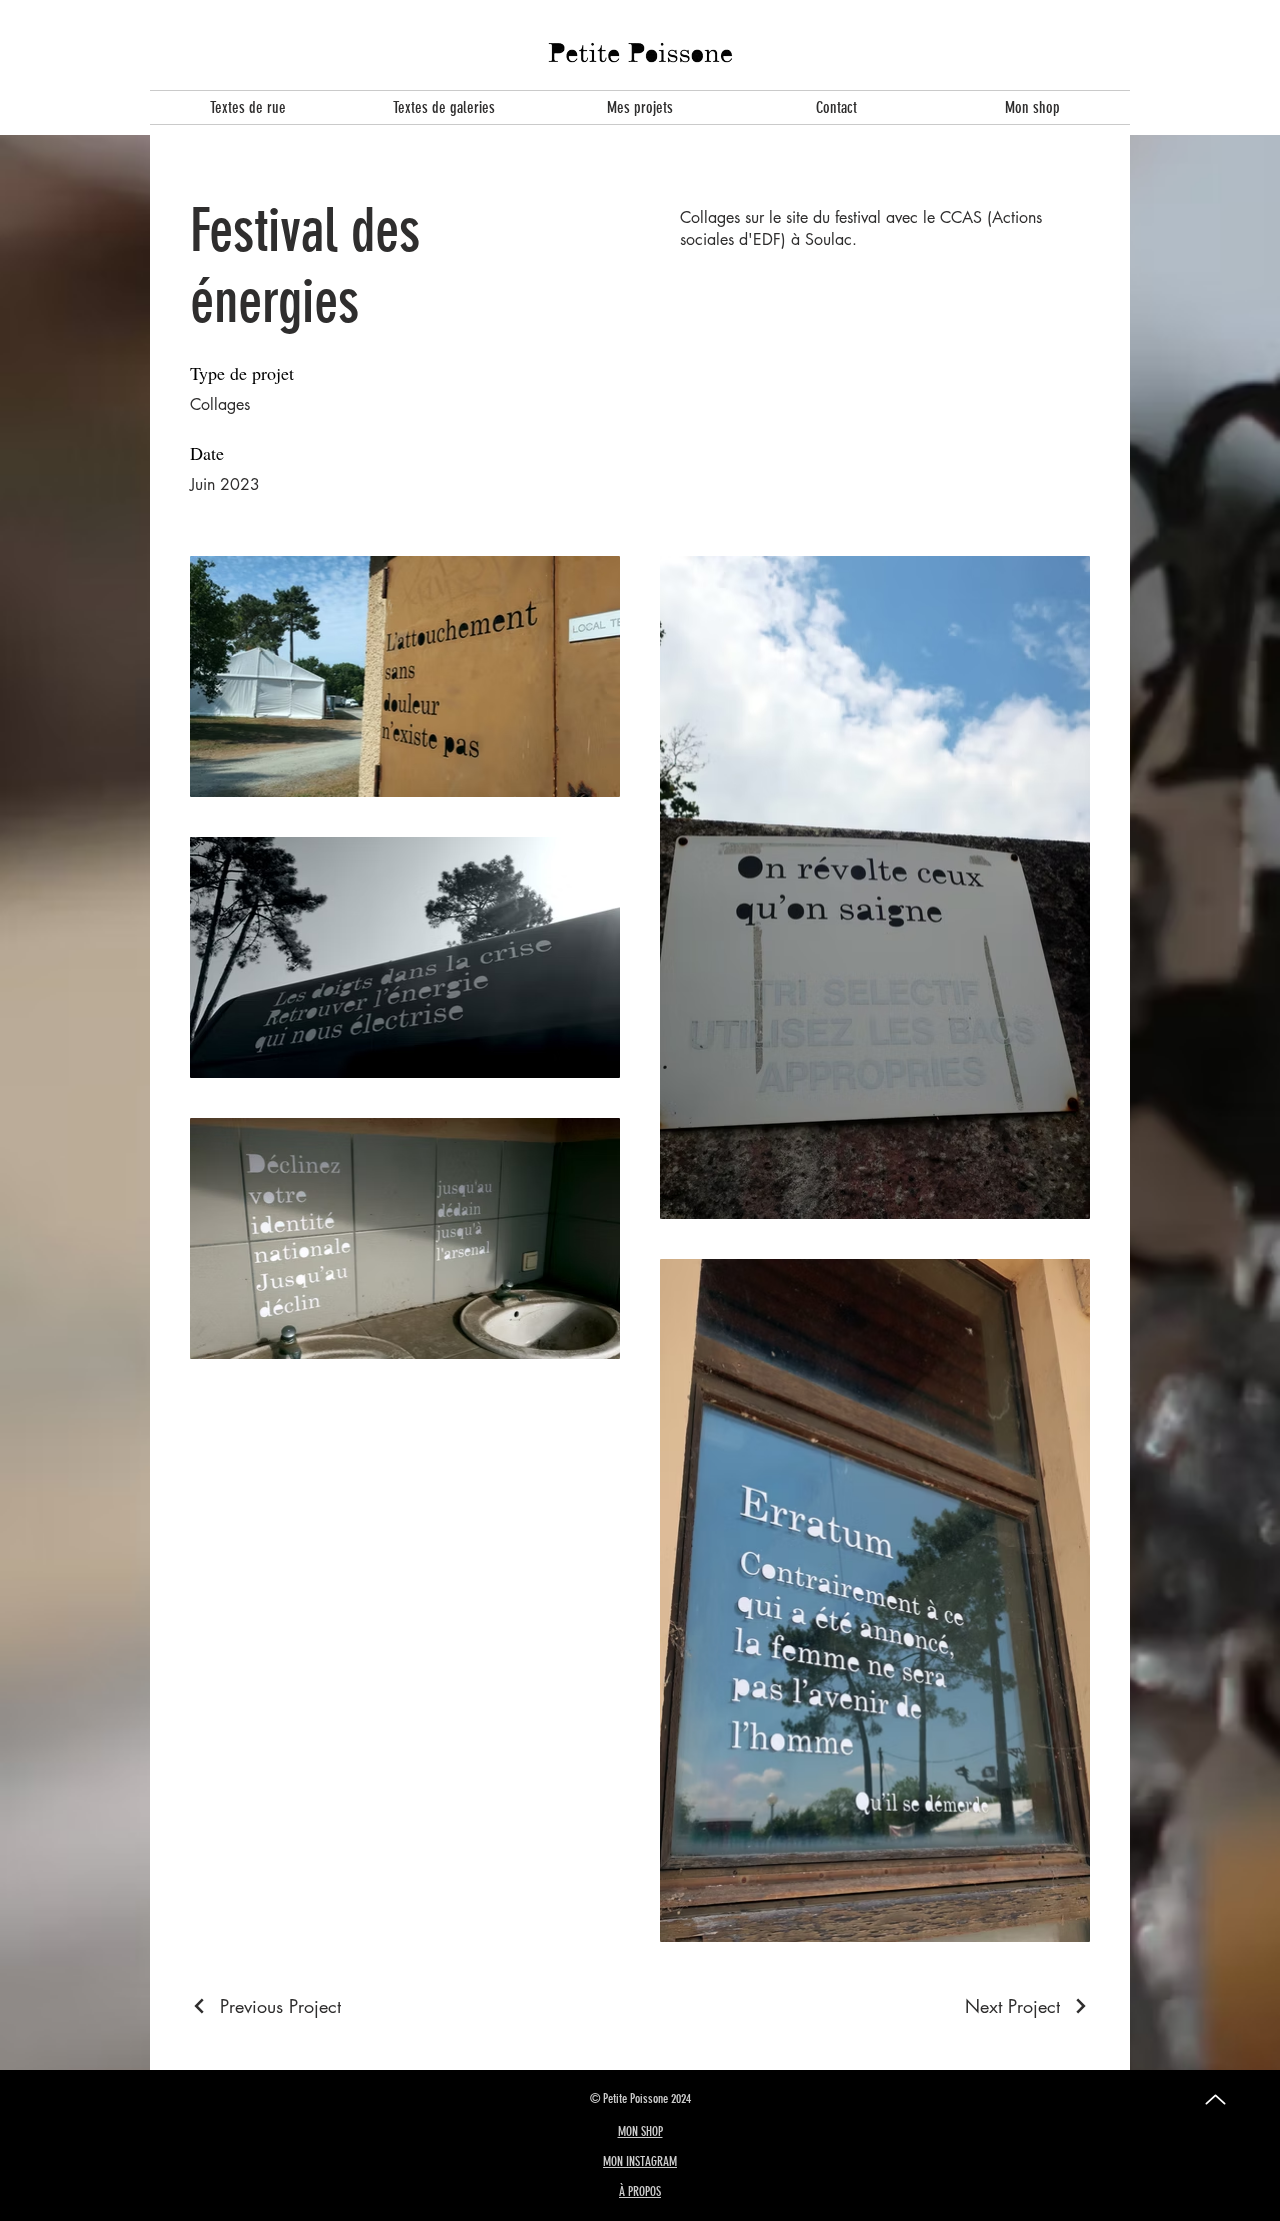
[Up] (1215, 2099)
